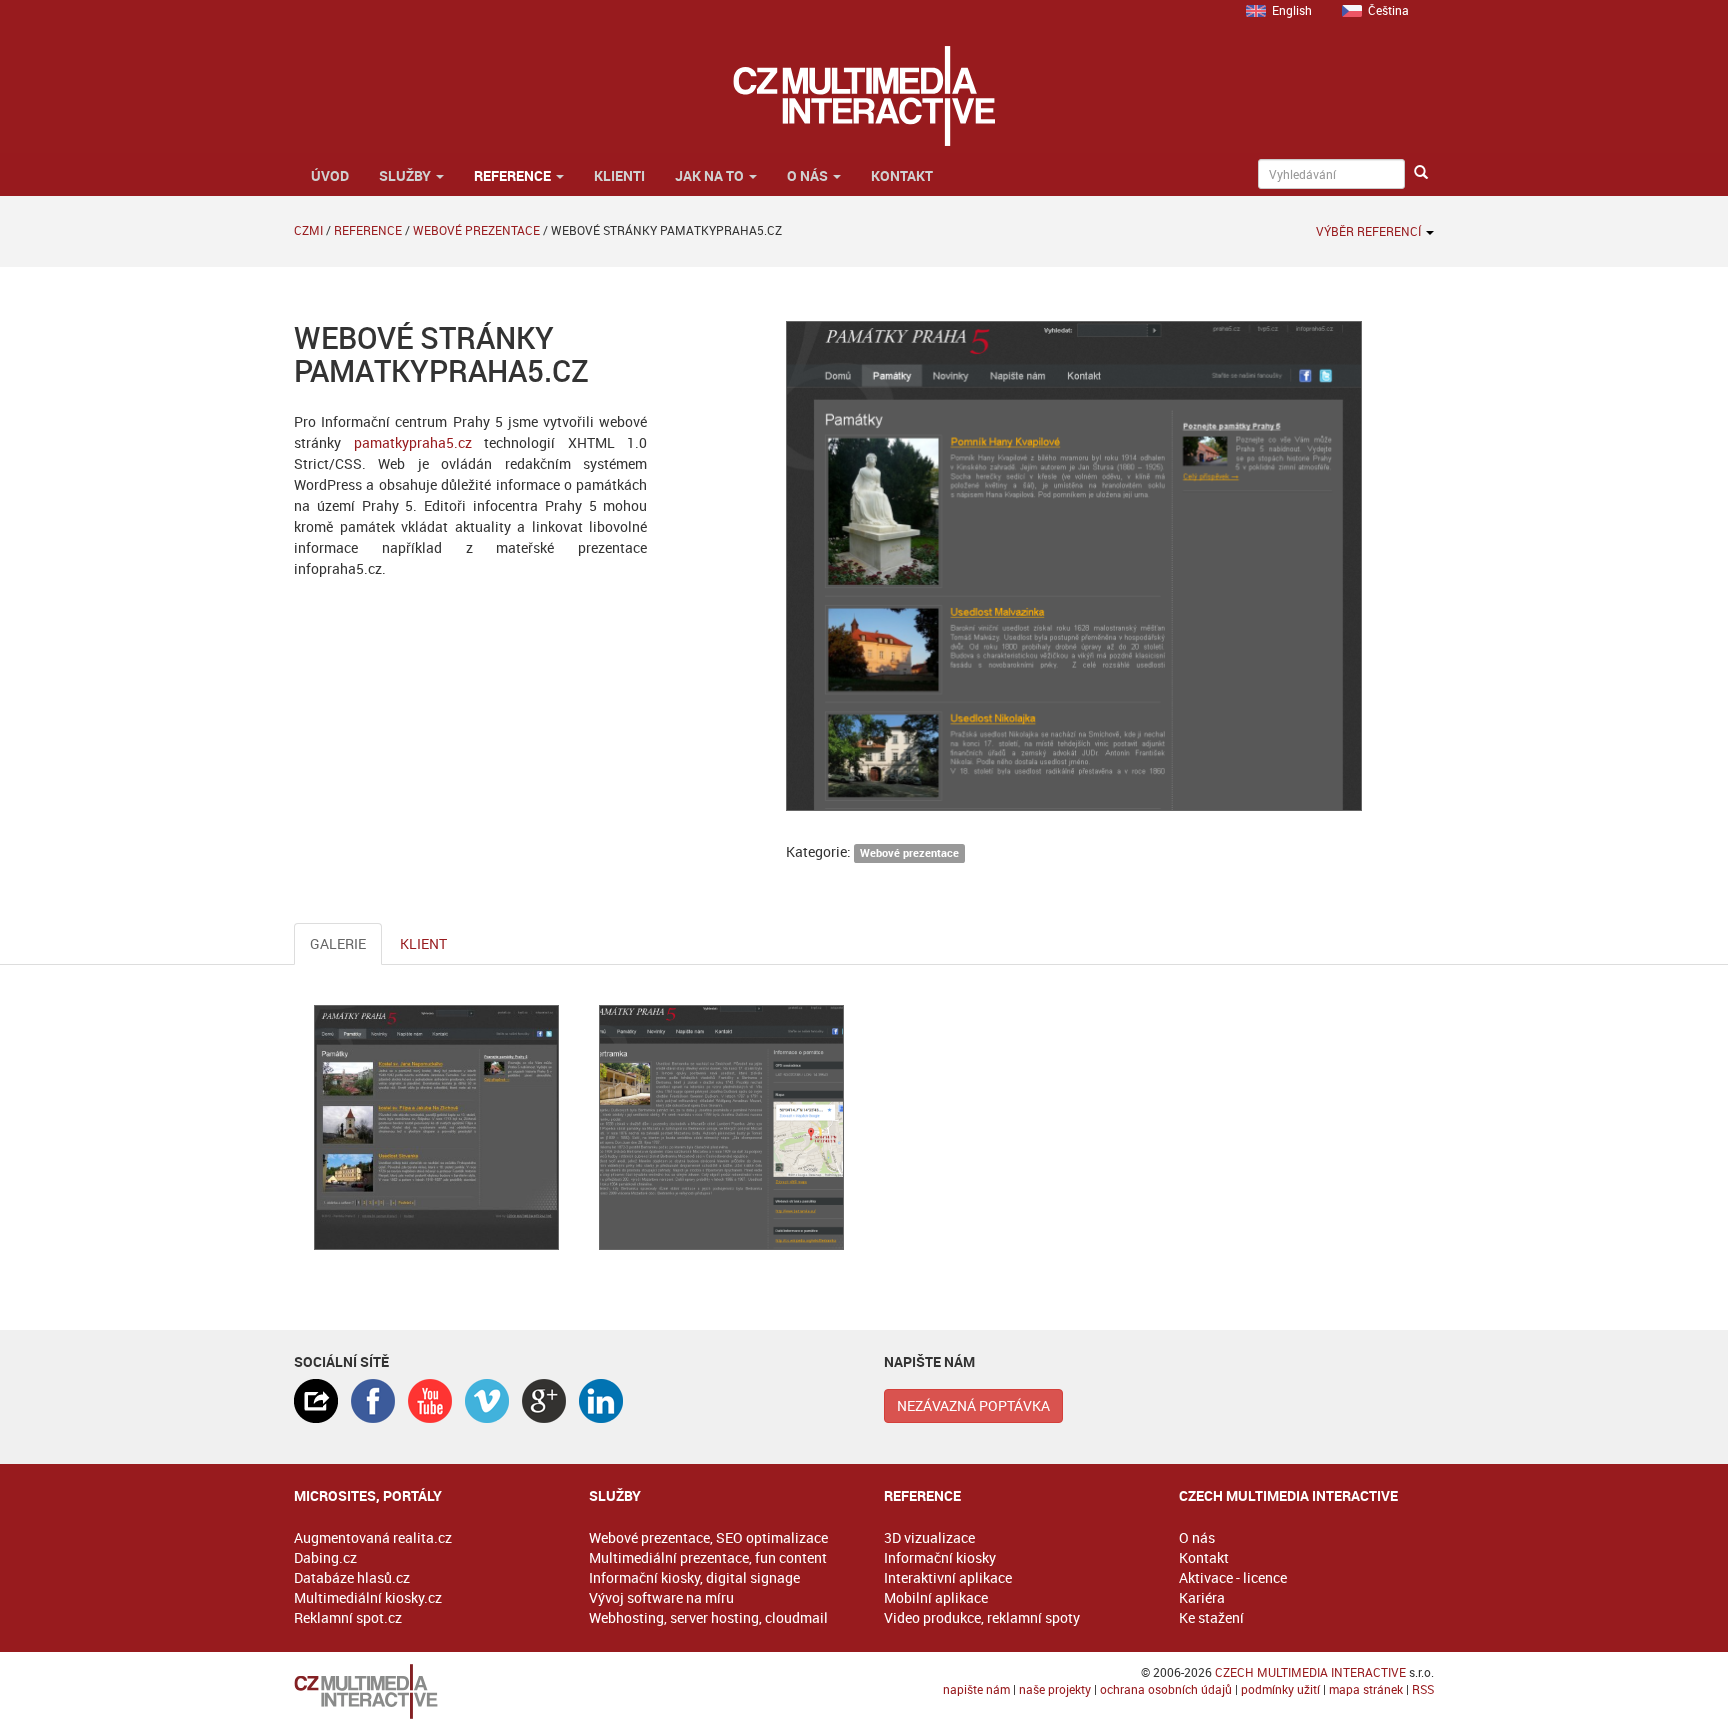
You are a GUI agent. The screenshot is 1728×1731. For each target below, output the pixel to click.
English (1292, 10)
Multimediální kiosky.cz (368, 1597)
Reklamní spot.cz (348, 1617)
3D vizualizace (929, 1537)
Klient (423, 943)
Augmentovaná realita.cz (373, 1537)
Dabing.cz (325, 1557)
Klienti (619, 175)
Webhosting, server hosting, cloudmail (708, 1617)
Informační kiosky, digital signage (694, 1577)
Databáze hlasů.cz (352, 1577)
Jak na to (711, 175)
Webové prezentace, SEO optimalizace (708, 1537)
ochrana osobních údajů (1166, 1689)
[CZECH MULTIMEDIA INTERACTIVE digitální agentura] (863, 96)
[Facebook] (373, 1401)
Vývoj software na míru (661, 1597)
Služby (406, 175)
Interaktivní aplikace (948, 1577)
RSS (1423, 1689)
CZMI (308, 230)
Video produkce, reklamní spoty (982, 1617)
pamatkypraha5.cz (413, 442)
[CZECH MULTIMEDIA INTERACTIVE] (421, 1691)
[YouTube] (430, 1401)
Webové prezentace (476, 230)
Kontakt (902, 175)
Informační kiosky (940, 1557)
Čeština (1388, 10)
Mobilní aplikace (936, 1597)
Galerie (338, 943)
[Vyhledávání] (1421, 173)
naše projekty (1055, 1689)
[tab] (316, 1401)
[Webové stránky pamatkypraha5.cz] (436, 1127)
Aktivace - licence (1233, 1577)
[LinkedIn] (601, 1401)
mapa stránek (1366, 1689)
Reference (514, 175)
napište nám (976, 1689)
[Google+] (544, 1401)
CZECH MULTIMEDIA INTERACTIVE (1310, 1672)
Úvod (328, 175)
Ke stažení (1211, 1617)
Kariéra (1202, 1597)
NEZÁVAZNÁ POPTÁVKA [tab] (973, 1405)
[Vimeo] (487, 1401)
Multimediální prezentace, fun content (708, 1557)
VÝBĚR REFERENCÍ (1370, 231)
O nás (809, 175)
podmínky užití (1280, 1689)
